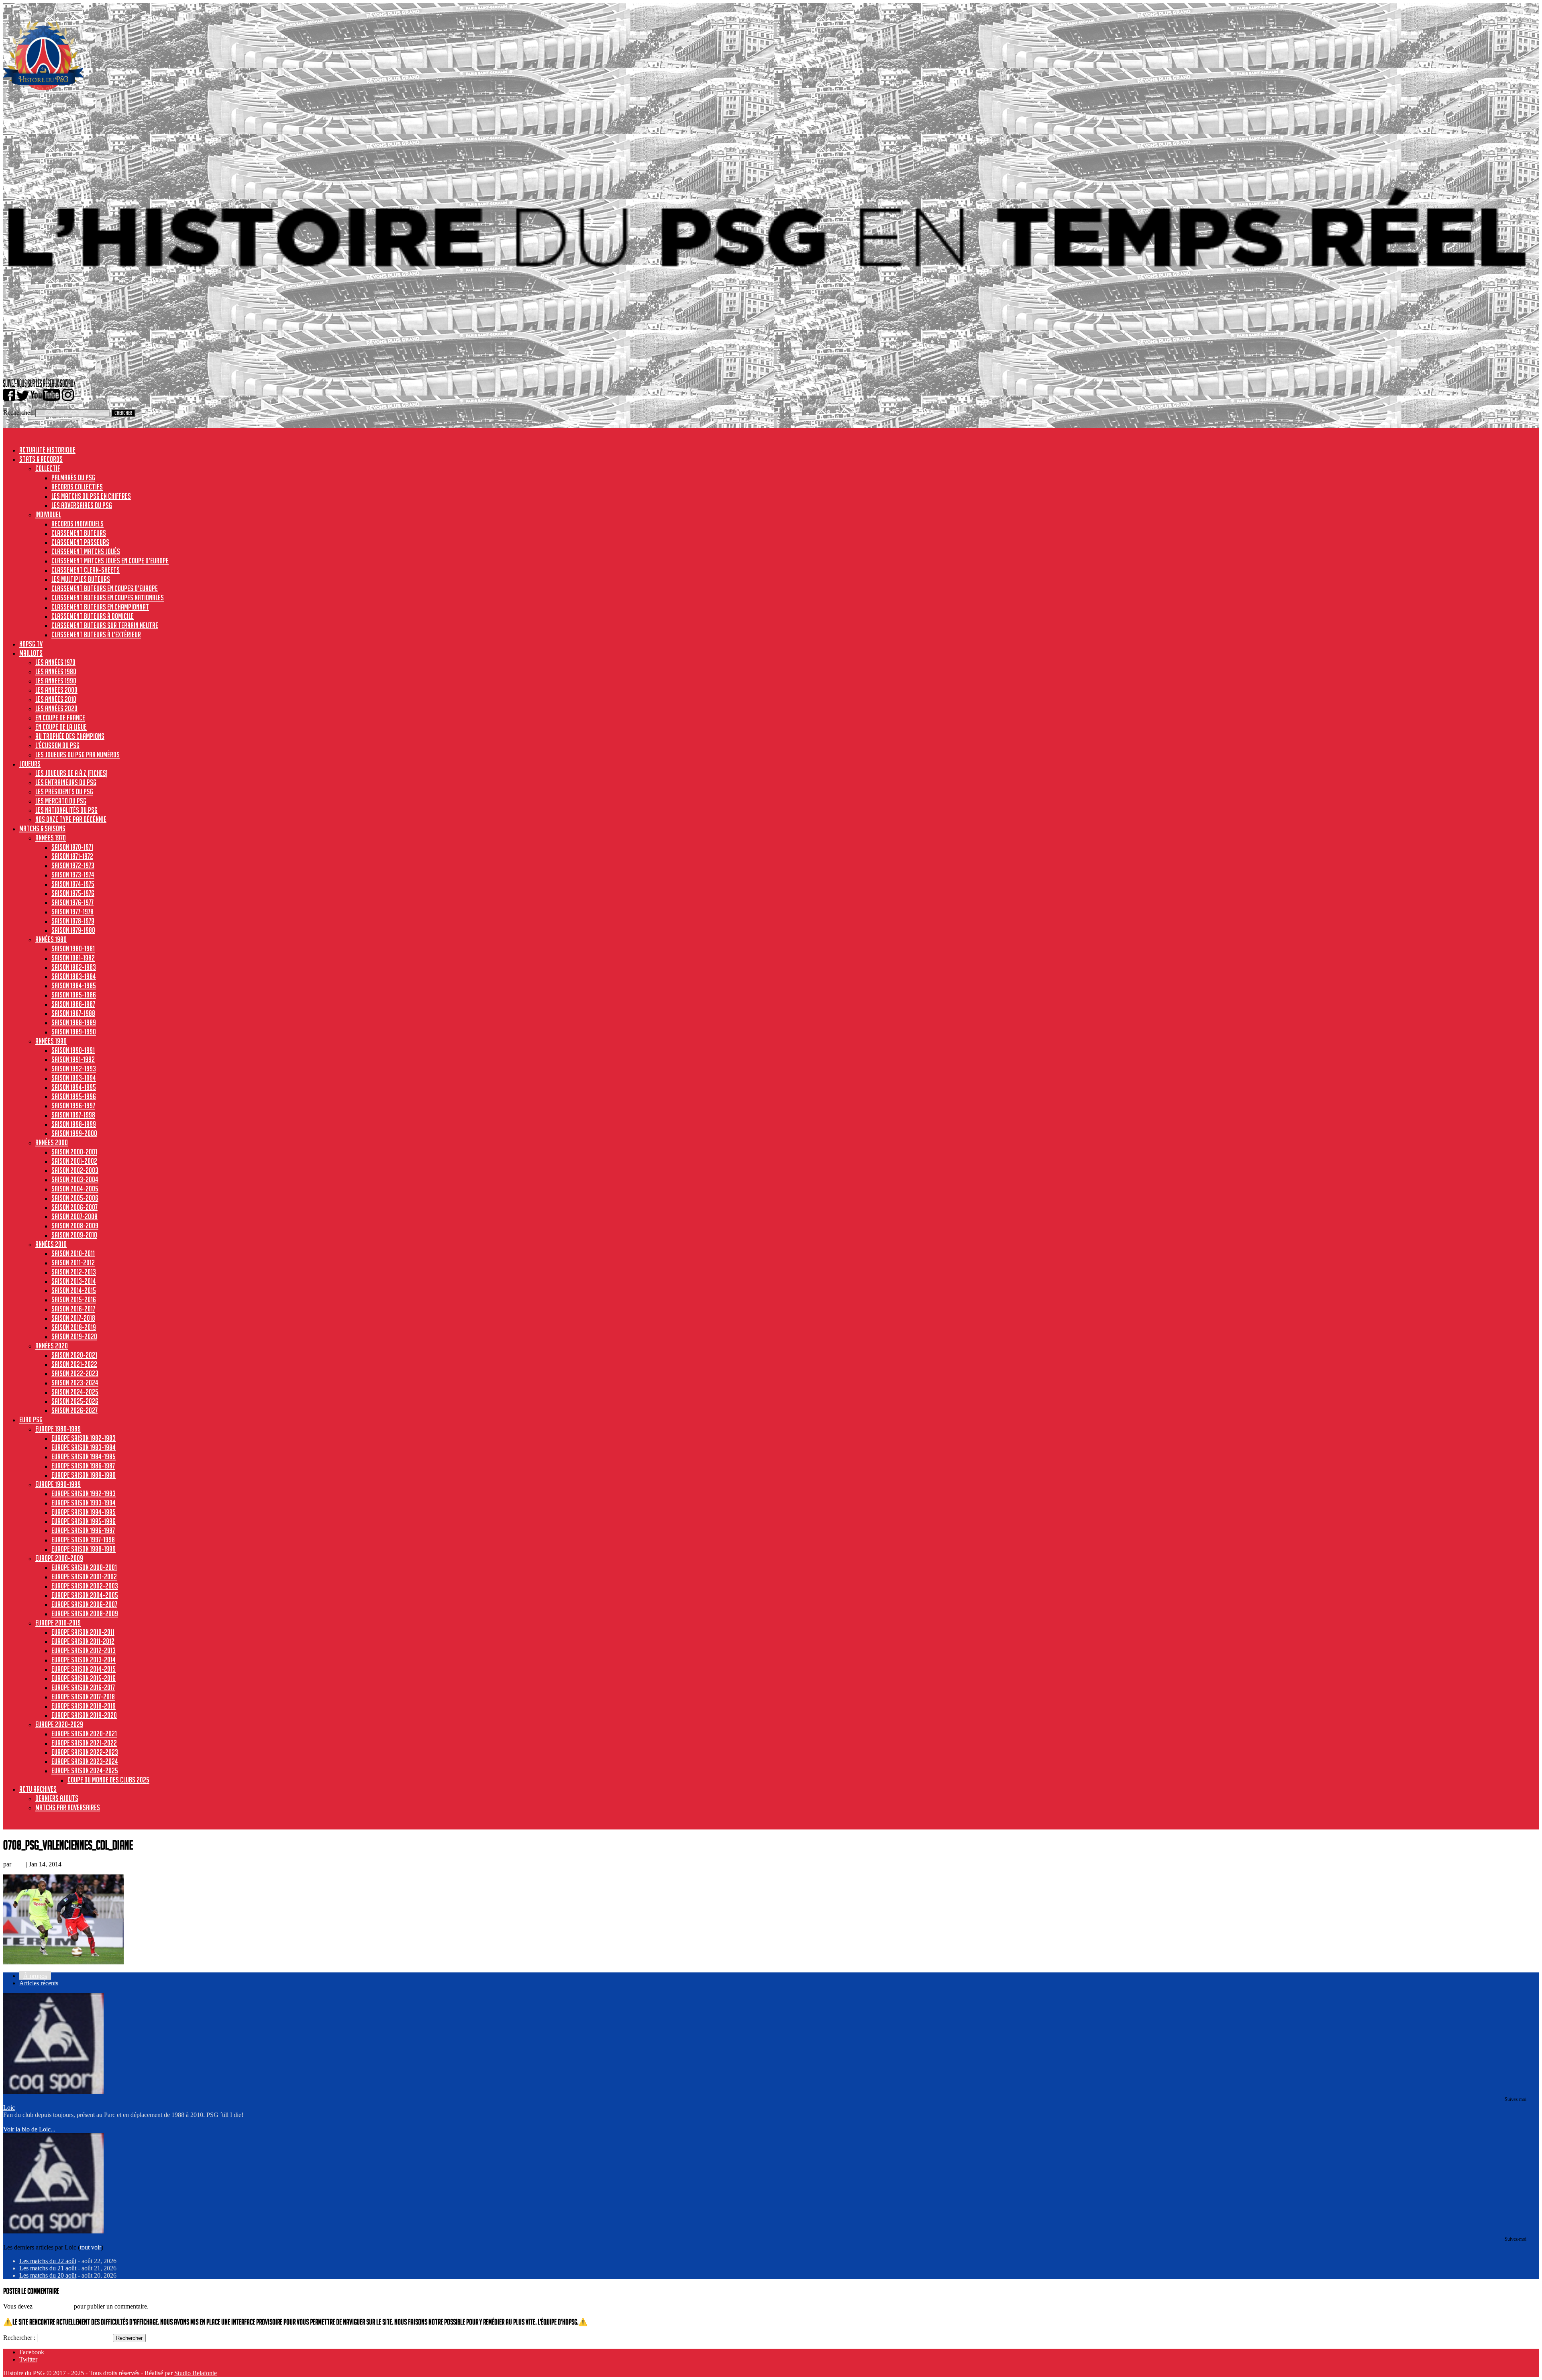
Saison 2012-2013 (74, 1272)
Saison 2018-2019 (74, 1327)
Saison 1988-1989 (74, 1022)
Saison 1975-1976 (73, 893)
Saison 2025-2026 (75, 1401)
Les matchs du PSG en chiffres (91, 496)
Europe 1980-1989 (58, 1429)
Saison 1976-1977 (72, 902)
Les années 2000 (56, 690)
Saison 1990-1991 (73, 1050)
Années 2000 (52, 1142)
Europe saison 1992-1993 (84, 1493)
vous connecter (53, 2306)
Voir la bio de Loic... (29, 2129)
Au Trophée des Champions (70, 736)
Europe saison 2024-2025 (85, 1770)
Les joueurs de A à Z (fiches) (71, 773)
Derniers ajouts (57, 1798)
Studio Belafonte (196, 2373)
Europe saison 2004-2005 (85, 1595)
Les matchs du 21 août (48, 2268)
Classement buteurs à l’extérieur (96, 634)
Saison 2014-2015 (74, 1290)
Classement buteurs (79, 533)
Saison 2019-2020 (74, 1336)
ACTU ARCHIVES (38, 1789)
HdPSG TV (31, 644)
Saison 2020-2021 (74, 1355)
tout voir (91, 2247)
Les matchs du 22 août (48, 2261)
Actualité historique (47, 450)
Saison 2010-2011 (73, 1253)
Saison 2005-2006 (75, 1198)
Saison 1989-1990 (74, 1032)
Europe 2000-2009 (59, 1558)
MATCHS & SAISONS (42, 828)
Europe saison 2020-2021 (84, 1734)
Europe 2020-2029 (59, 1724)
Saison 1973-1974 (73, 875)
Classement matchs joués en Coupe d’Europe (110, 561)
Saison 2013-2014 (74, 1281)
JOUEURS (30, 764)
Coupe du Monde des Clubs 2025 (108, 1780)
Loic (19, 1864)
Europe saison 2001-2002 (84, 1576)
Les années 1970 (55, 662)
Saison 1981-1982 (73, 958)
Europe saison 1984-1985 (84, 1456)
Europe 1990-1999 (58, 1484)
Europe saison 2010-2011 (83, 1632)
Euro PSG (31, 1419)
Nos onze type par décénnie (71, 819)
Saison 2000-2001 (74, 1152)
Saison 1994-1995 (74, 1087)
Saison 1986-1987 (73, 1004)
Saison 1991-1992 (73, 1059)
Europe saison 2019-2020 (84, 1715)
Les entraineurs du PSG (66, 782)
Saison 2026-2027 (74, 1410)
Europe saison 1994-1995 (84, 1512)
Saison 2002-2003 (75, 1170)
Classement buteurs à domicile (93, 616)
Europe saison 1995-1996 (84, 1521)
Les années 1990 (56, 681)
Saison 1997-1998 (73, 1115)
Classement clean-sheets (86, 570)
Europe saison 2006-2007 (84, 1604)
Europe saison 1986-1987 (83, 1466)
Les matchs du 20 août (48, 2275)
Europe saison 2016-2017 (83, 1687)
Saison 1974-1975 (73, 884)
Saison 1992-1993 (74, 1069)
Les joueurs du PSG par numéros (78, 755)
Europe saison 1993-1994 (84, 1503)
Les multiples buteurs (81, 579)
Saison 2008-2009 (75, 1226)
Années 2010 (51, 1244)
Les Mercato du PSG (61, 801)
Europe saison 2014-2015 (84, 1669)
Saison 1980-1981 (73, 948)
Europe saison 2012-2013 (84, 1650)
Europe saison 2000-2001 (84, 1567)
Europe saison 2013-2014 (84, 1660)
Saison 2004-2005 (75, 1189)
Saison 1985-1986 (74, 995)
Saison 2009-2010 (74, 1235)
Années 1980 (51, 939)
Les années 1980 (56, 671)
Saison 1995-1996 (74, 1096)
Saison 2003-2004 (75, 1179)
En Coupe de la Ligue (61, 727)
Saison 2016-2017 (73, 1309)
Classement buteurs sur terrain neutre (105, 625)
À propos (35, 1976)
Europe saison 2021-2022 (84, 1743)
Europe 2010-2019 (58, 1623)
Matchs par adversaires (68, 1807)
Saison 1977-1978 (72, 912)
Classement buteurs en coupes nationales (108, 598)
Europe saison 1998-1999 (84, 1549)
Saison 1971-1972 (72, 856)
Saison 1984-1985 (74, 985)
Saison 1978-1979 (73, 921)
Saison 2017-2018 (73, 1318)
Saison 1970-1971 (72, 847)
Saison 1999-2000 (74, 1133)
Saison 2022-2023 (75, 1373)
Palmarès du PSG (73, 477)
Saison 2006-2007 (74, 1207)
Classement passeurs (80, 542)
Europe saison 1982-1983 (84, 1438)
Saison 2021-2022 (74, 1364)
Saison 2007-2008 (74, 1216)
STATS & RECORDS (41, 459)
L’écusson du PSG (57, 745)
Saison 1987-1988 (73, 1013)
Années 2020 (52, 1346)
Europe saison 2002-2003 (85, 1586)
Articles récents (39, 1983)
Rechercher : (19, 2338)
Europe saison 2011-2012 (83, 1641)
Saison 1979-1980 (73, 930)
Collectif (48, 468)
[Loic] (53, 2091)
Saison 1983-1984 (74, 976)
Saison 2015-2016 (74, 1299)
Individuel (48, 514)
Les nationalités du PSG (66, 810)
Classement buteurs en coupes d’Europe (105, 588)
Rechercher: (18, 413)
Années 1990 (51, 1041)
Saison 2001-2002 (74, 1161)
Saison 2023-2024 (75, 1383)
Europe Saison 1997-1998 (83, 1540)
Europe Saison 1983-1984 (84, 1447)
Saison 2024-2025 (75, 1392)
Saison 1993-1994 (74, 1078)
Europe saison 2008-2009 (85, 1613)
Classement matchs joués (86, 551)
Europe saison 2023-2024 (85, 1761)
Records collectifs (77, 487)
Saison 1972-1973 (73, 865)
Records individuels (78, 524)
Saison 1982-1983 (74, 967)
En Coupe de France (60, 718)
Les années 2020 (56, 708)
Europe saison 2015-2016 (84, 1678)
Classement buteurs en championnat (100, 607)
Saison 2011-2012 (73, 1262)
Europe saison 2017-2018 (83, 1697)
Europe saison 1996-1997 (83, 1530)
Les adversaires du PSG (82, 505)
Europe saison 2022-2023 (85, 1752)
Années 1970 (51, 838)
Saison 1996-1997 (73, 1105)
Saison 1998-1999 (74, 1124)
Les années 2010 (56, 699)
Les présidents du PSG (64, 791)
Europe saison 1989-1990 (84, 1475)
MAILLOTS (31, 653)
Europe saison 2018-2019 (84, 1706)
